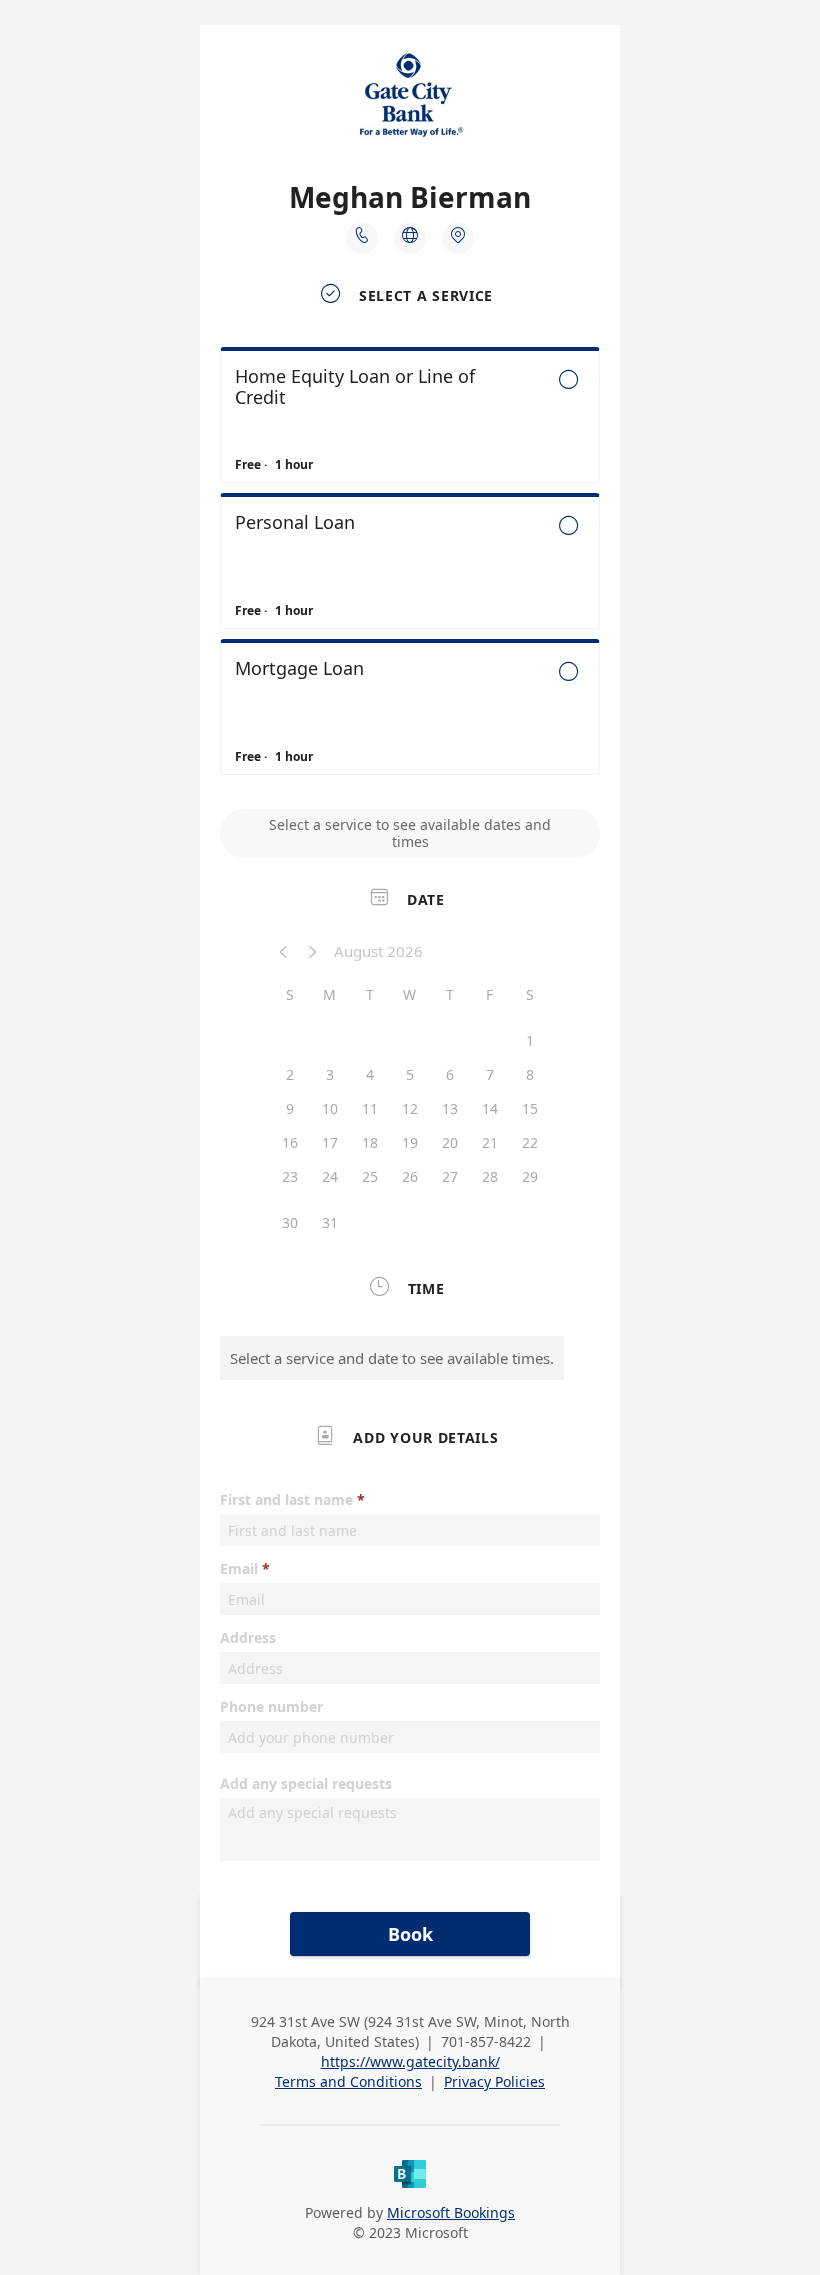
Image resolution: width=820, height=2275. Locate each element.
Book (410, 1934)
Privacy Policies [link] (494, 2081)
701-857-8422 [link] (486, 2041)
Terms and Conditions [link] (348, 2081)
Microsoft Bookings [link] (451, 2212)
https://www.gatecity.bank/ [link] (410, 2061)
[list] (410, 566)
